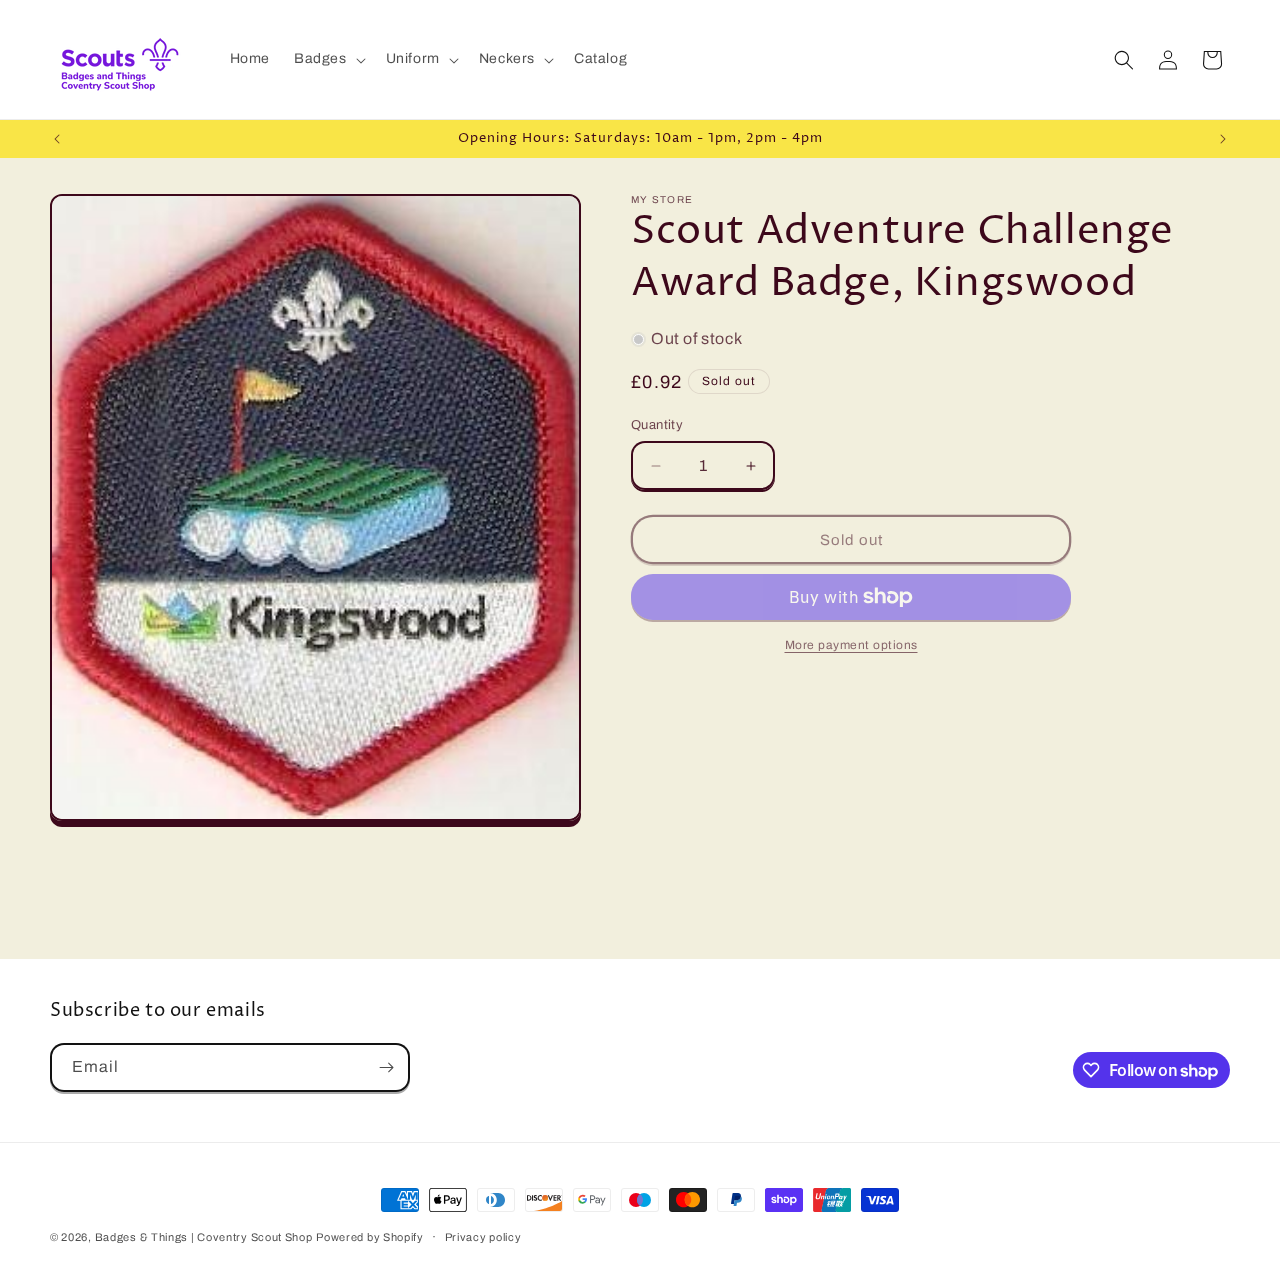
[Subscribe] (386, 1067)
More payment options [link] (851, 645)
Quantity (657, 425)
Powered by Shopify (370, 1237)
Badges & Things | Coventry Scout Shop (204, 1237)
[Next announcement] (1223, 139)
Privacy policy (483, 1237)
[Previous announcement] (57, 139)
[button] (328, 59)
